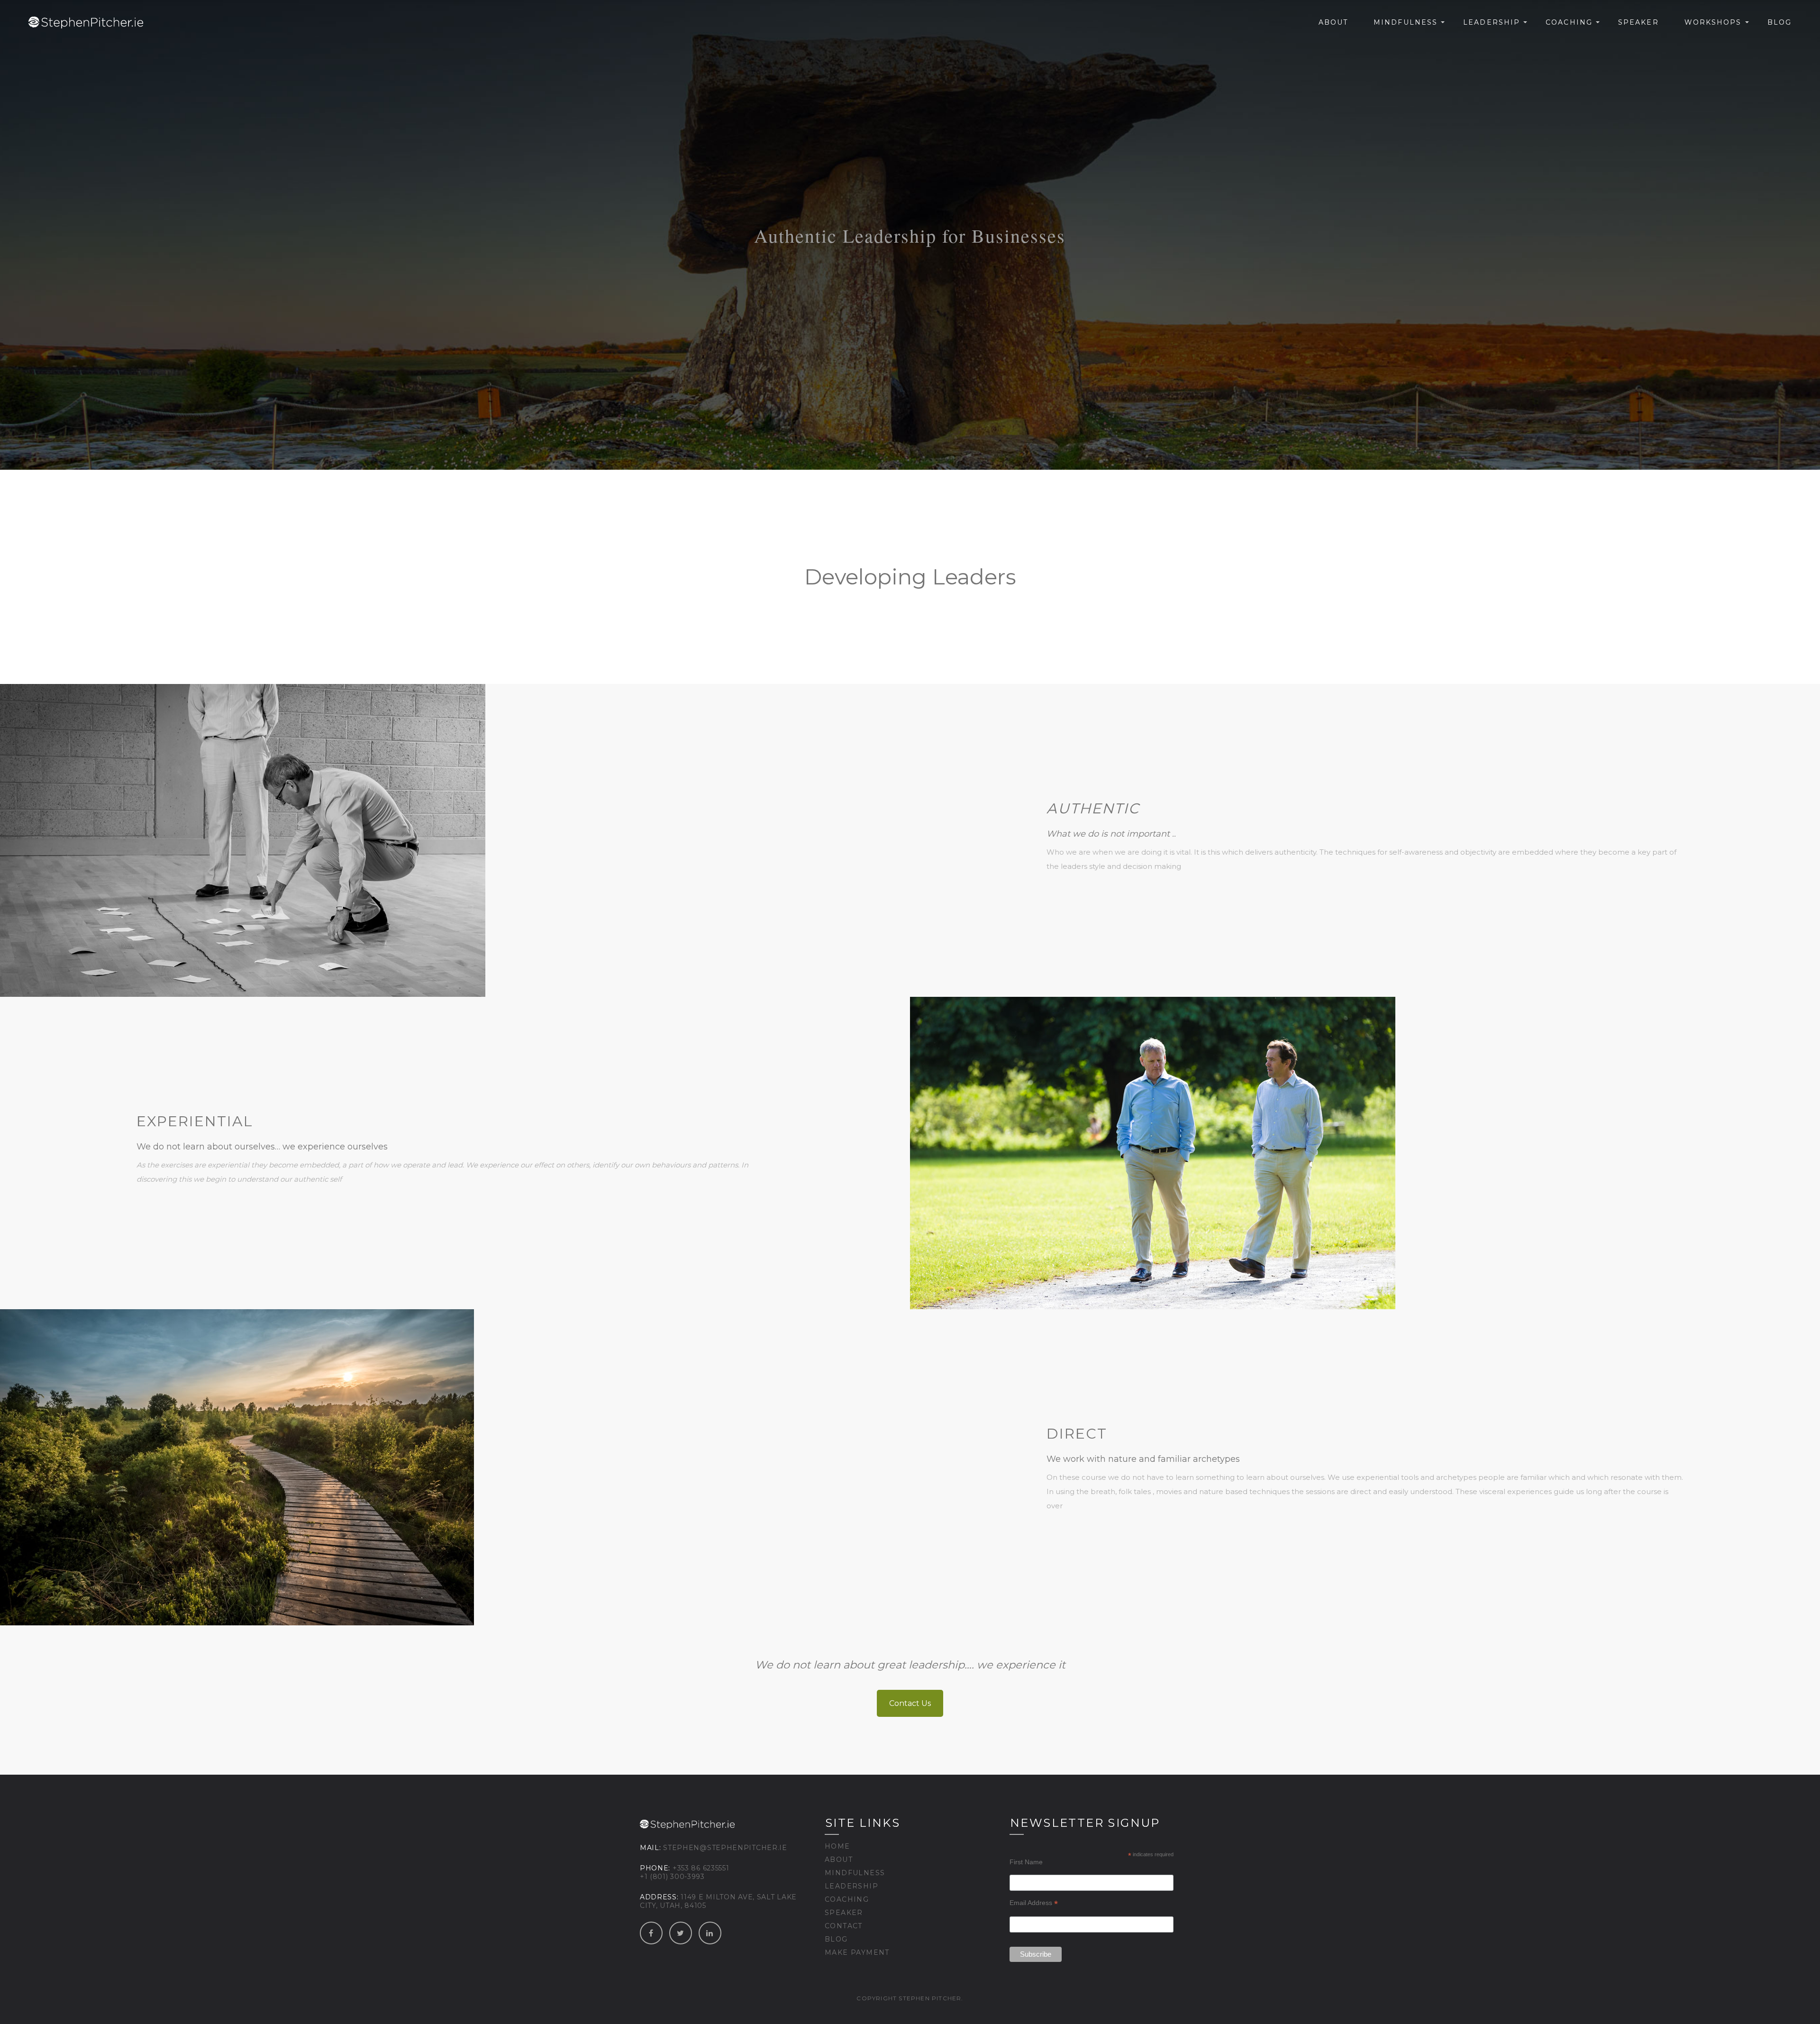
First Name (1026, 1862)
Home (837, 1846)
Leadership (1492, 22)
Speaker (1638, 22)
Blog (1779, 22)
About (1333, 22)
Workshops (1713, 22)
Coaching (1569, 22)
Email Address (1034, 1903)
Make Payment (857, 1952)
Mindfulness (1406, 22)
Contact (844, 1926)
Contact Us (910, 1703)
